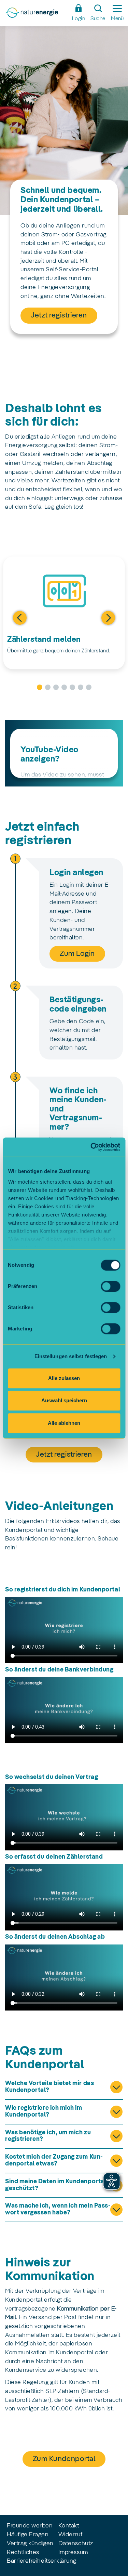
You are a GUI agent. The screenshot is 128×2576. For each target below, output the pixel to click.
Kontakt (69, 2526)
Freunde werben (30, 2526)
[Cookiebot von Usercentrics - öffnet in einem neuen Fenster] (91, 1147)
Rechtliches (23, 2552)
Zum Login (77, 954)
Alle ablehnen (64, 1423)
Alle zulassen (64, 1378)
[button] (10, 618)
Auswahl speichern (64, 1400)
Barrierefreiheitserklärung (42, 2561)
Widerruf (70, 2535)
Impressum (73, 2552)
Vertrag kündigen (30, 2544)
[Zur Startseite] (36, 15)
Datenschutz (76, 2544)
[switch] (110, 1286)
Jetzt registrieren (59, 315)
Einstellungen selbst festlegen (71, 1356)
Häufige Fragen (28, 2535)
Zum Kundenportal (64, 2459)
